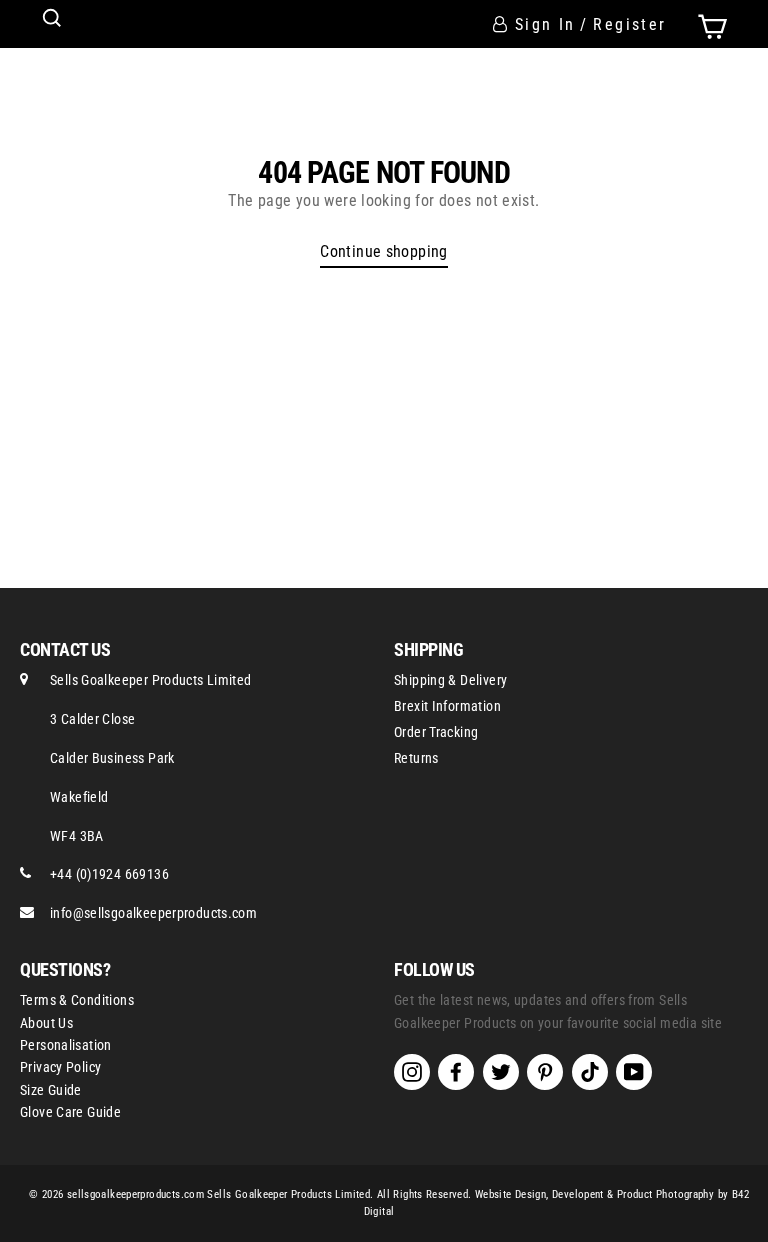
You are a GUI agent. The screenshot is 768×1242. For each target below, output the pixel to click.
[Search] (52, 18)
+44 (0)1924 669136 (109, 874)
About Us (46, 1023)
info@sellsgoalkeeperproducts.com (153, 913)
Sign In (545, 24)
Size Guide (51, 1090)
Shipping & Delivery (450, 680)
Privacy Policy (60, 1067)
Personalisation (66, 1045)
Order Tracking (436, 732)
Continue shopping (384, 251)
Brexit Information (447, 706)
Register (629, 24)
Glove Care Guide (70, 1112)
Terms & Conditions (77, 1000)
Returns (416, 758)
